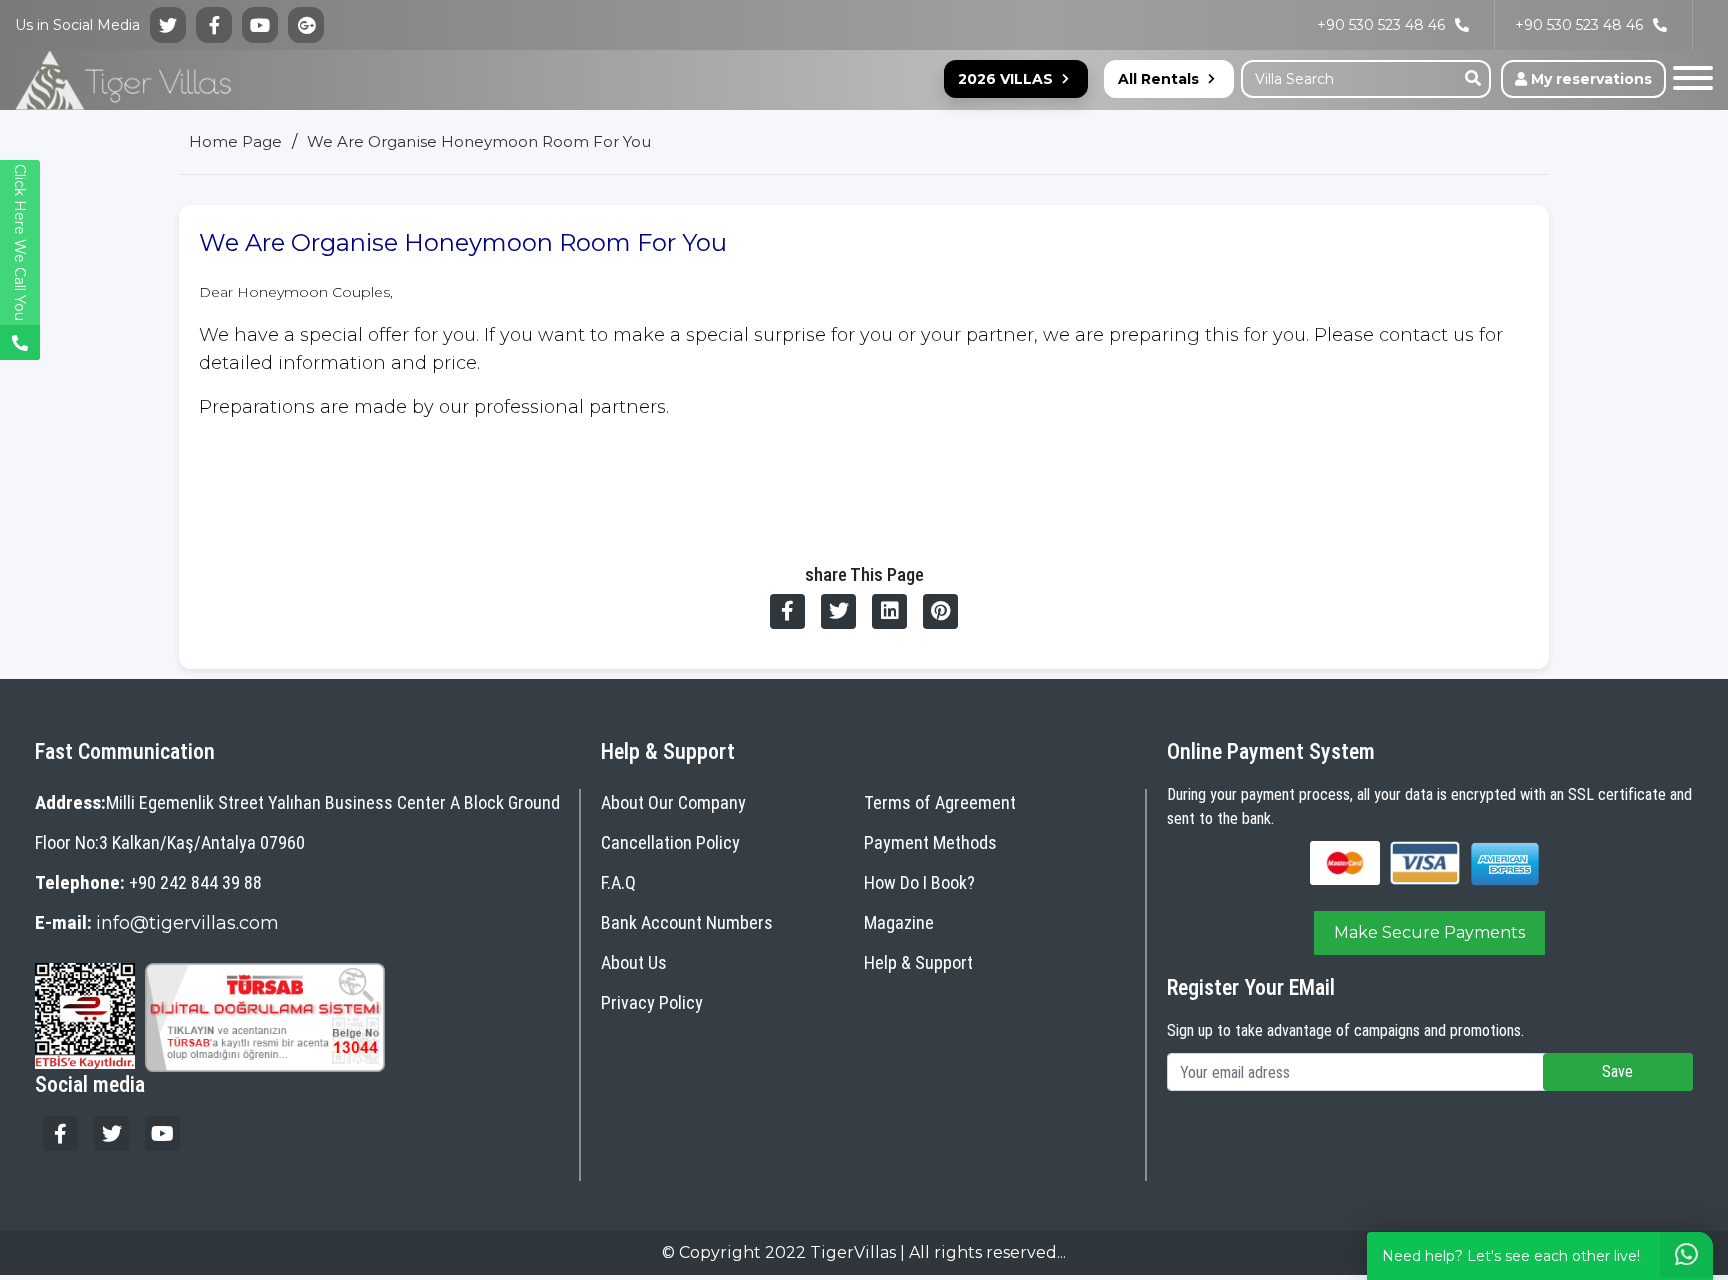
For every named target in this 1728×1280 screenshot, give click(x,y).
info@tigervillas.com (187, 923)
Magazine (899, 922)
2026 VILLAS (1005, 79)
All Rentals (1158, 79)
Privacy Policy (652, 1002)
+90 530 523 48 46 (1579, 25)
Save (1617, 1071)
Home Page (235, 141)
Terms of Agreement (940, 802)
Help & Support (918, 962)
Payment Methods (930, 842)
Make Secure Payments (1429, 932)
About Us (634, 962)
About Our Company (673, 802)
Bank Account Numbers (687, 922)
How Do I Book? (919, 882)
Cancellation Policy (670, 842)
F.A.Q (618, 882)
